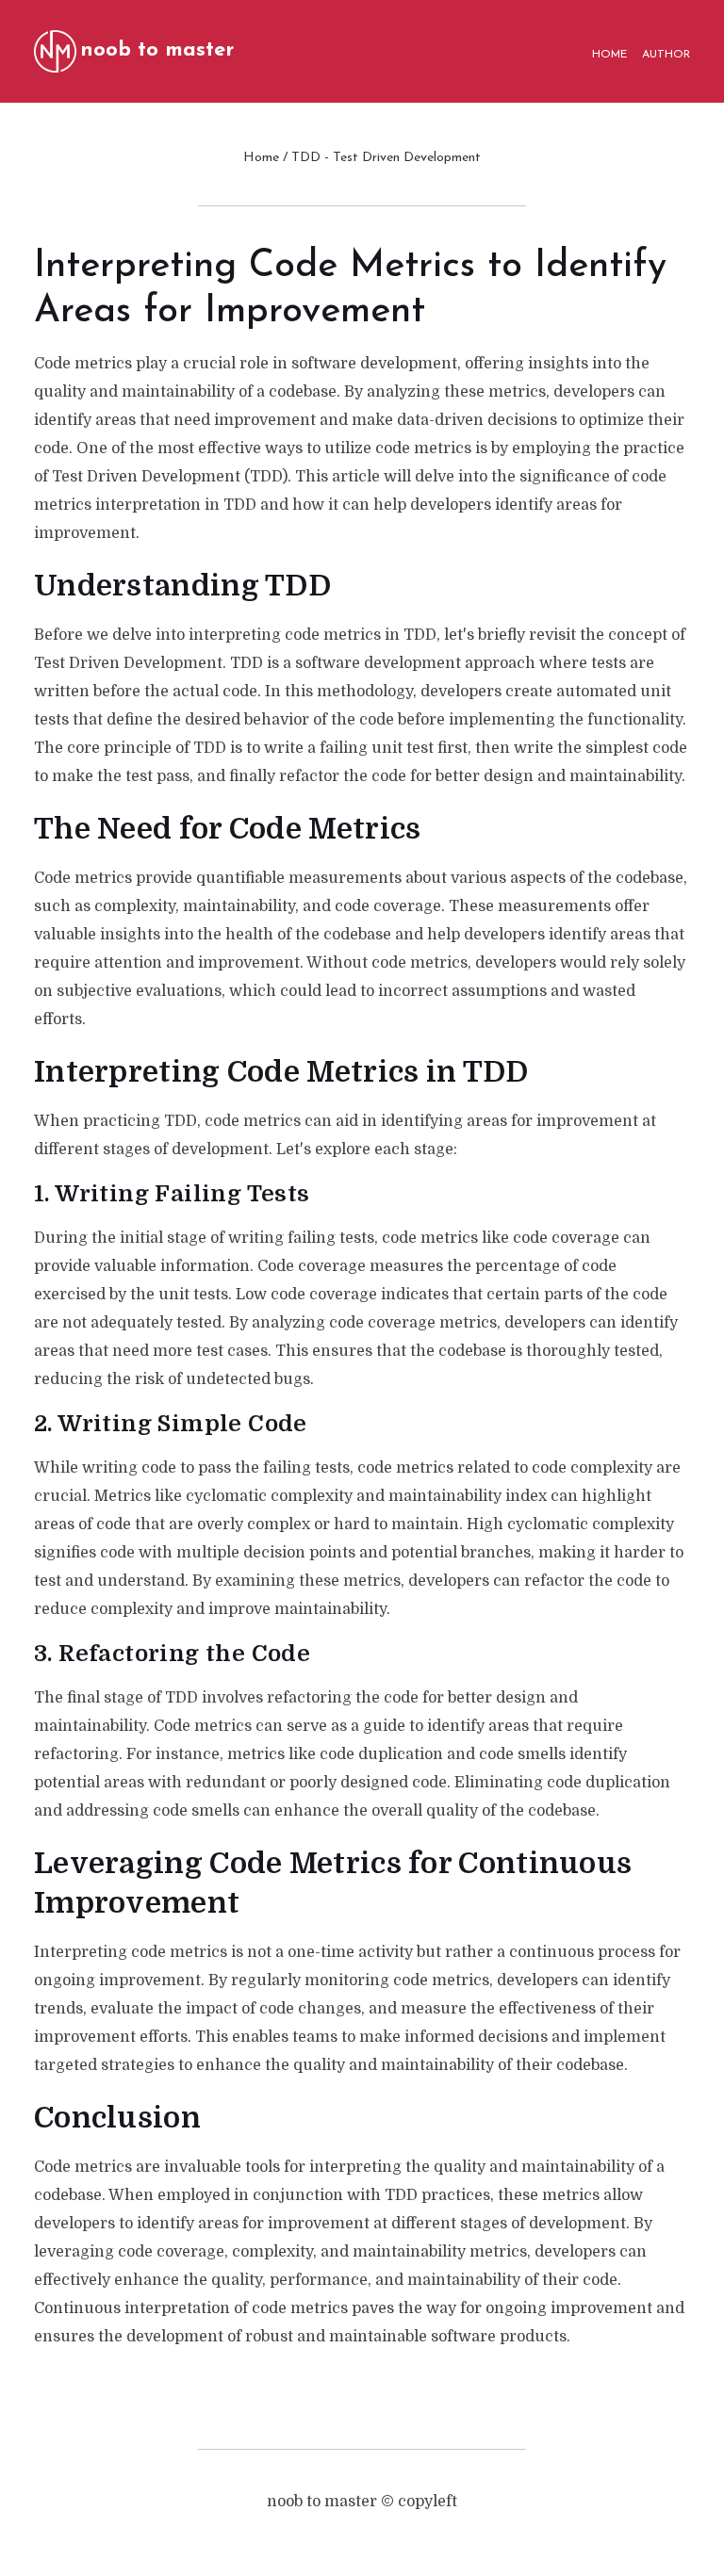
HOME (609, 55)
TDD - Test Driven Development (386, 158)
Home (261, 158)
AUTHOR (666, 55)
